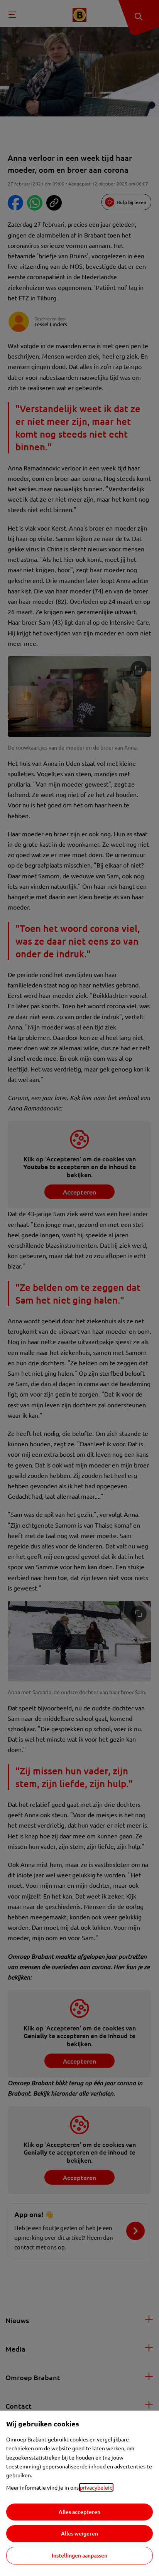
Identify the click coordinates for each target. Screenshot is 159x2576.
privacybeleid (96, 2487)
